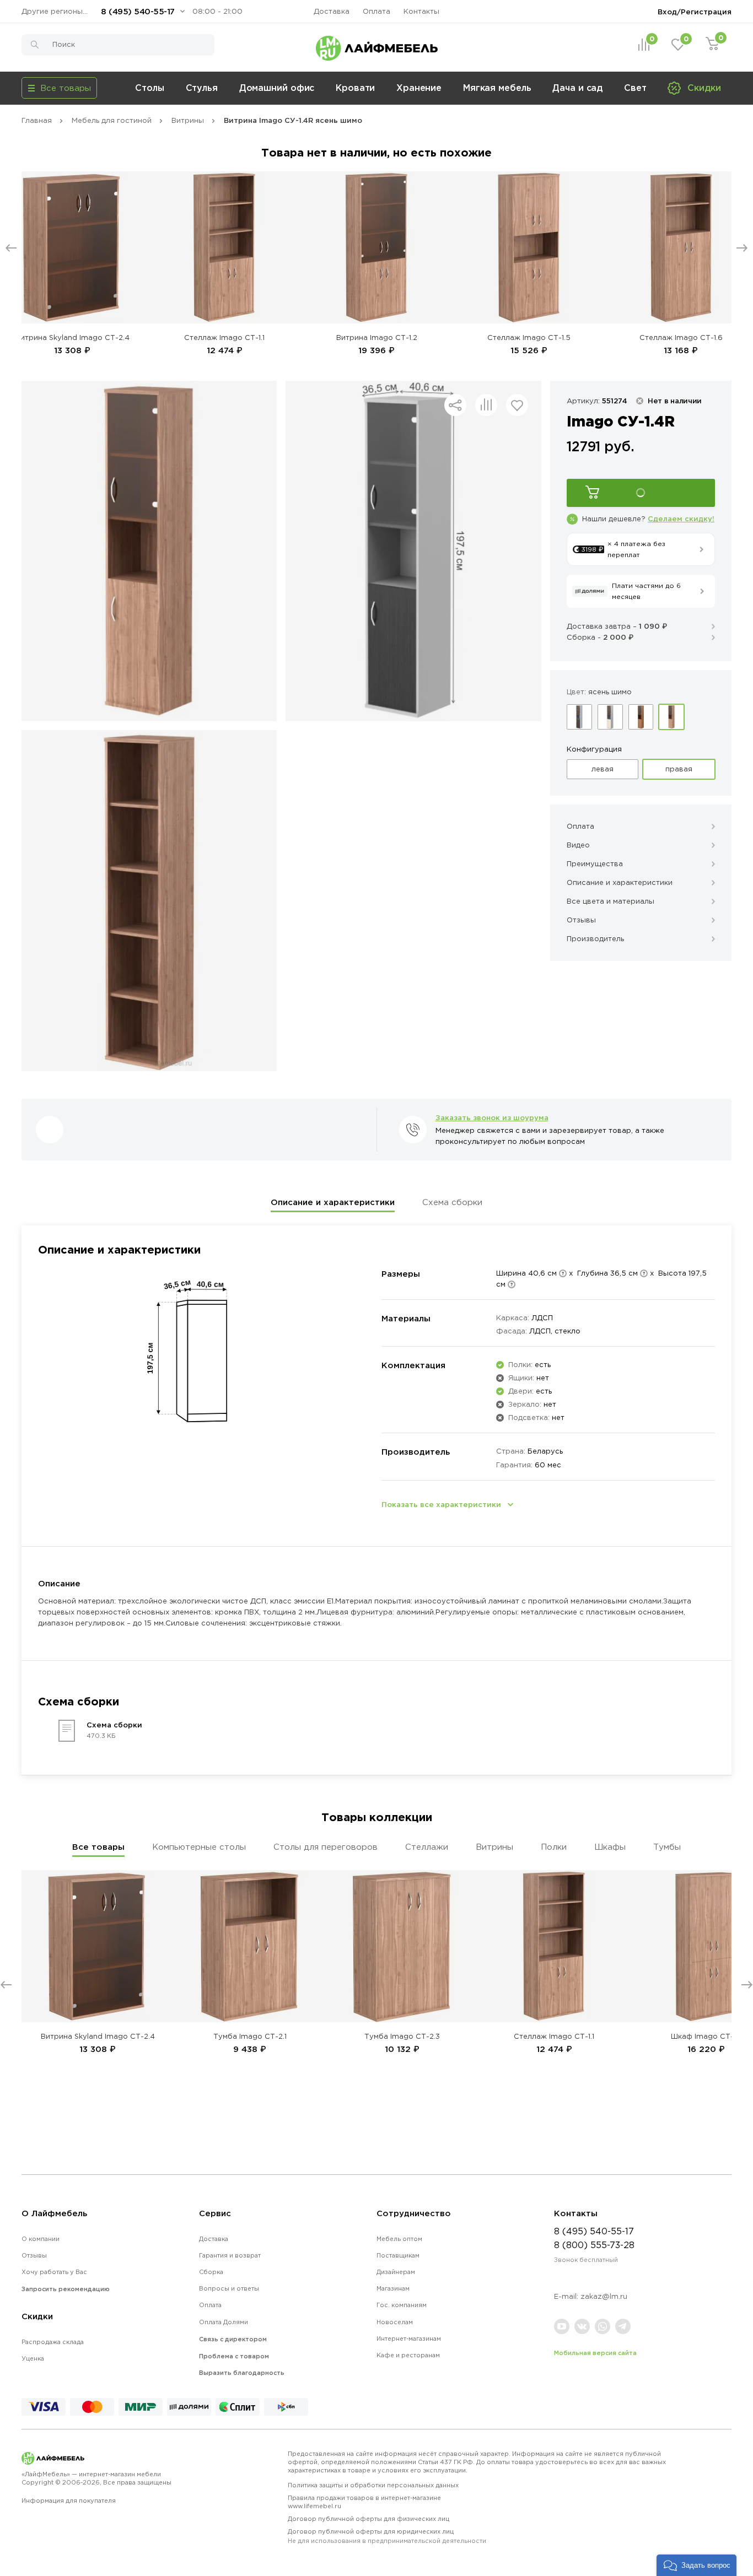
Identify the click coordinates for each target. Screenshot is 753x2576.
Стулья (202, 88)
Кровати (355, 88)
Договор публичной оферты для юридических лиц (387, 2536)
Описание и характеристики (333, 1202)
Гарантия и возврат (230, 2255)
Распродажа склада (53, 2342)
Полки (554, 1847)
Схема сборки (452, 1202)
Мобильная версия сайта (595, 2353)
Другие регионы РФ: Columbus (57, 11)
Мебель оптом (399, 2239)
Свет (635, 88)
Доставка (332, 11)
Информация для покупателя (69, 2501)
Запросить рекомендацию (66, 2289)
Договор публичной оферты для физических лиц (369, 2519)
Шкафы (610, 1847)
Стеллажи (427, 1847)
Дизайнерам (396, 2272)
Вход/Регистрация (695, 12)
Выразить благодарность (242, 2373)
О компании (41, 2239)
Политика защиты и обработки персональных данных (373, 2485)
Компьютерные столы (199, 1847)
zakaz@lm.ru (604, 2296)
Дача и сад (577, 88)
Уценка (33, 2358)
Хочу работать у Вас (54, 2272)
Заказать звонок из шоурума (492, 1117)
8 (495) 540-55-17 (138, 11)
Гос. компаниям (402, 2305)
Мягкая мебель (497, 88)
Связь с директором (233, 2339)
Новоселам (395, 2322)
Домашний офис (277, 88)
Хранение (419, 88)
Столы (150, 88)
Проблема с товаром (234, 2356)
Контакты (421, 11)
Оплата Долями (224, 2322)
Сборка (211, 2272)
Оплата (376, 11)
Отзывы (34, 2255)
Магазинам (393, 2288)
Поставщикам (398, 2255)
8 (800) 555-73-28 (594, 2245)
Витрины (494, 1847)
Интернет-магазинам (409, 2339)
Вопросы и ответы (229, 2288)
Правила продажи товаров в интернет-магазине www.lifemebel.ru (364, 2502)
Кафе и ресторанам (408, 2355)
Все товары (98, 1847)
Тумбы (667, 1847)
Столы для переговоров (326, 1847)
